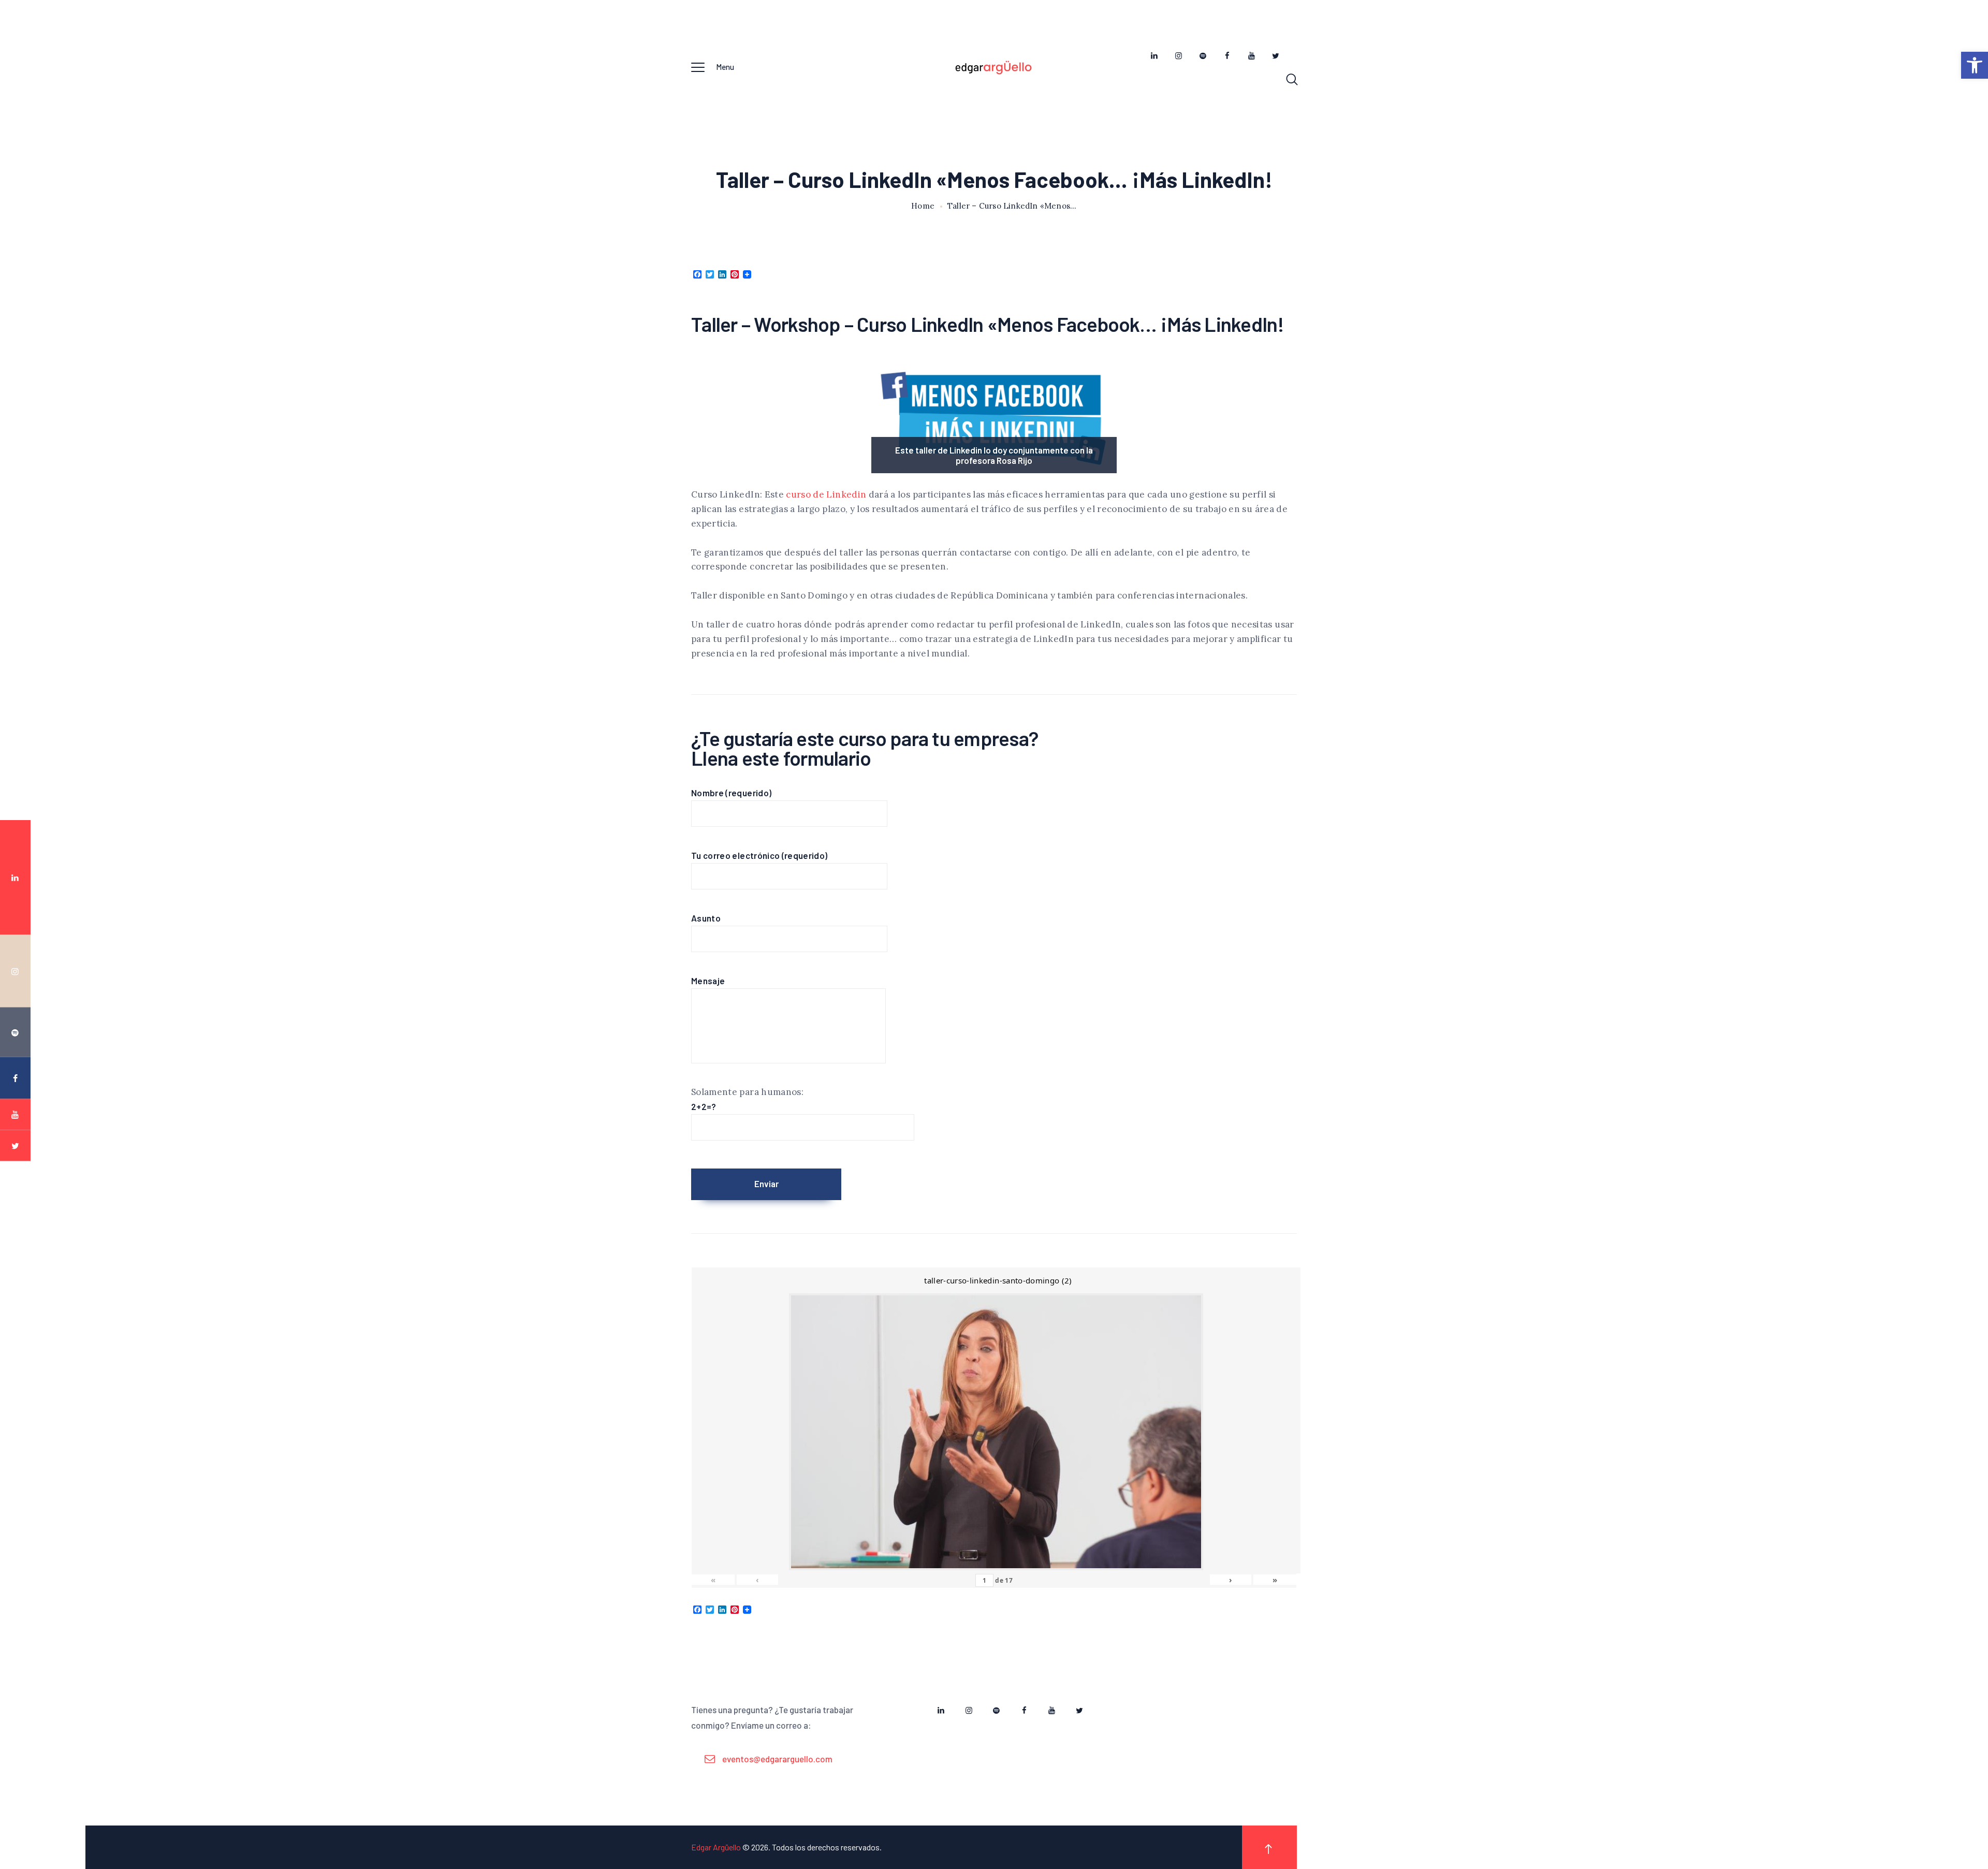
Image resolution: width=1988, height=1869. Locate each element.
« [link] (713, 1580)
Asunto (706, 918)
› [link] (1231, 1580)
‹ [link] (757, 1580)
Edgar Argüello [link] (716, 1847)
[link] (1975, 65)
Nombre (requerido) (731, 793)
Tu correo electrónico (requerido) (759, 855)
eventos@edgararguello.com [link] (777, 1759)
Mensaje (708, 981)
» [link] (1275, 1580)
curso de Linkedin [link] (825, 494)
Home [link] (923, 206)
